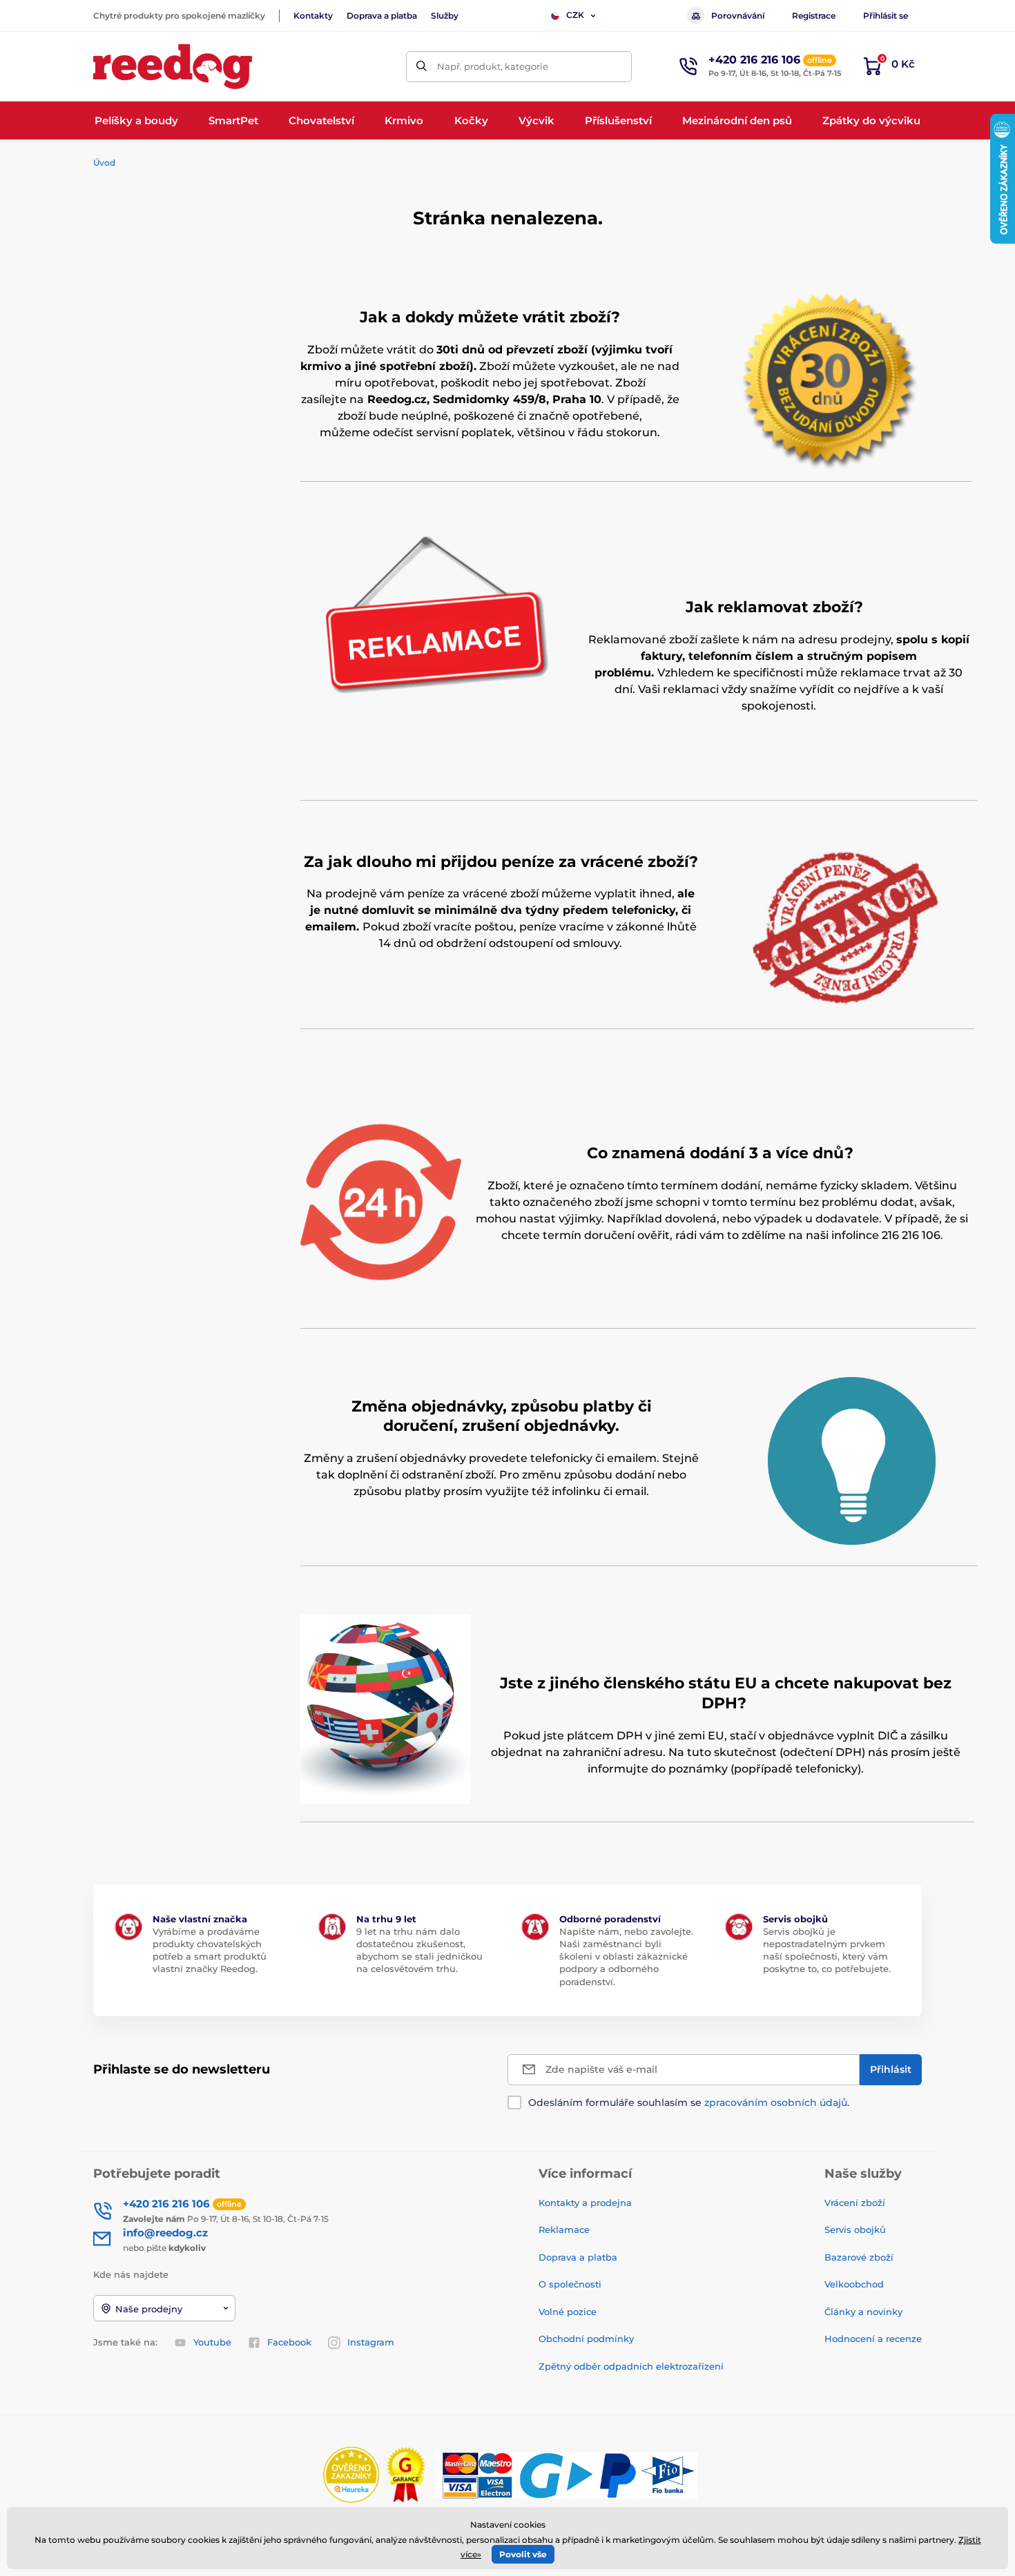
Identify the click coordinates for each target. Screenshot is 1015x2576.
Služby (445, 16)
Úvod (104, 163)
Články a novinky (863, 2312)
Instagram (371, 2342)
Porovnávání (738, 16)
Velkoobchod (854, 2284)
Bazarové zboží (859, 2257)
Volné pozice (568, 2312)
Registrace (814, 16)
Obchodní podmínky (586, 2339)
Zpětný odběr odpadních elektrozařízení (631, 2366)
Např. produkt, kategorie (493, 66)
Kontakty (313, 16)
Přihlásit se (886, 16)
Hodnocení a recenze (873, 2339)
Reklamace (564, 2229)
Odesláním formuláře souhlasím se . (689, 2102)
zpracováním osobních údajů (776, 2102)
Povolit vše (523, 2554)
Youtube (212, 2342)
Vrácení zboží (855, 2203)
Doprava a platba (382, 16)
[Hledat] (422, 67)
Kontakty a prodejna (585, 2203)
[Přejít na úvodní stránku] (173, 67)
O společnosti (570, 2284)
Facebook (289, 2342)
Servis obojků (855, 2229)
